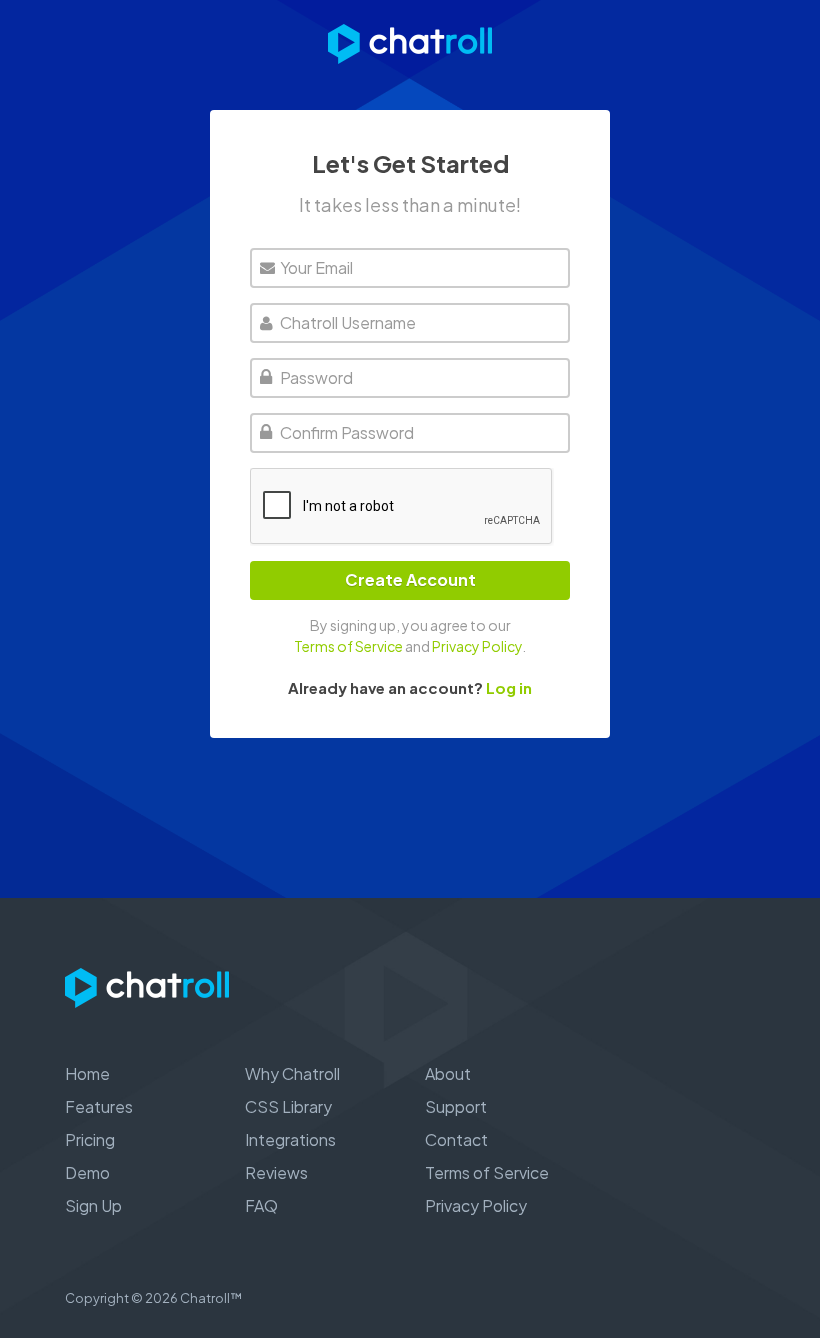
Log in (509, 687)
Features (99, 1106)
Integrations (290, 1139)
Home (87, 1073)
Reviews (276, 1172)
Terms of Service (348, 646)
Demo (87, 1172)
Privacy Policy (477, 646)
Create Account (410, 579)
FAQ (261, 1205)
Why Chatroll (292, 1073)
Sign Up (93, 1205)
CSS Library (288, 1106)
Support (456, 1106)
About (448, 1073)
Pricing (90, 1139)
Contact (456, 1139)
